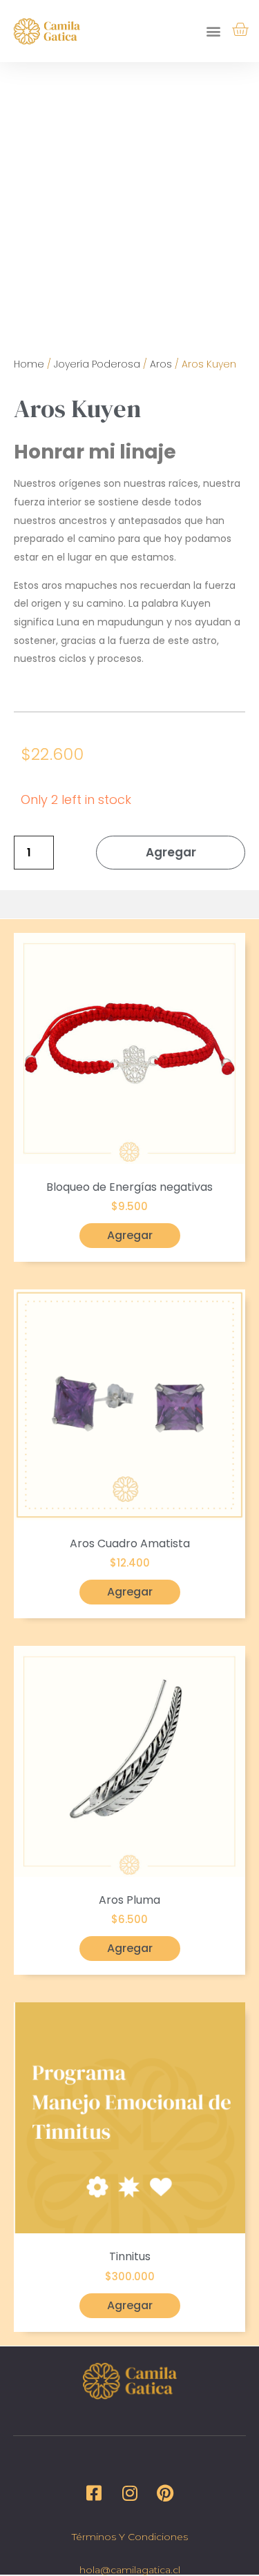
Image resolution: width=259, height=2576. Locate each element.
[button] (214, 31)
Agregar (171, 852)
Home (29, 364)
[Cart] (240, 30)
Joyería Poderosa (97, 364)
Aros (161, 364)
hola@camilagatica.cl (130, 2570)
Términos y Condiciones (130, 2537)
